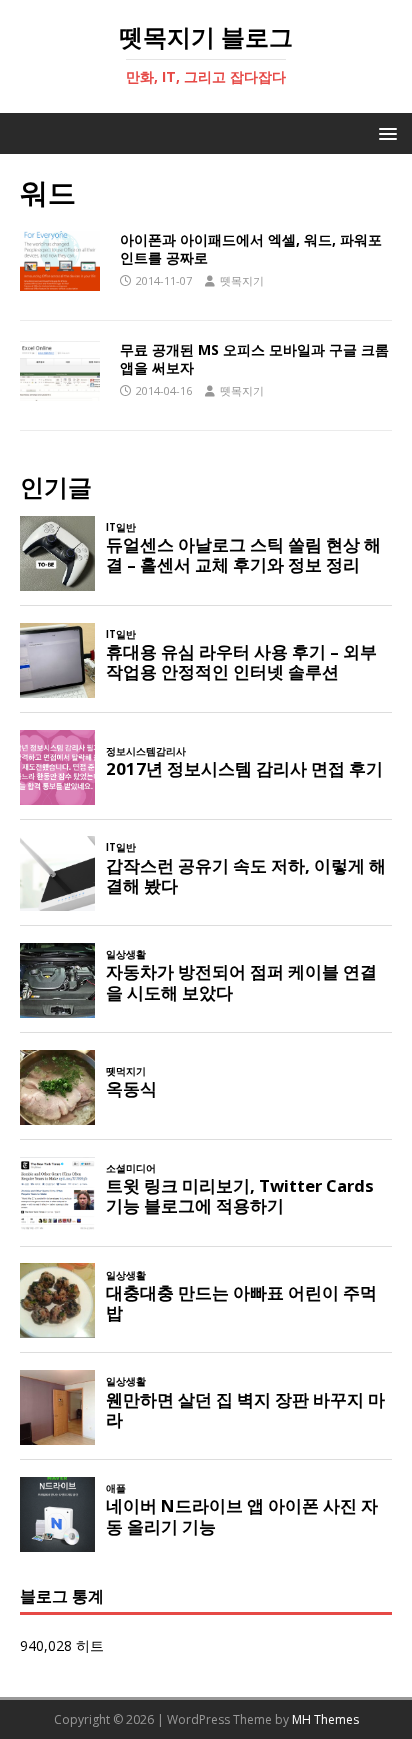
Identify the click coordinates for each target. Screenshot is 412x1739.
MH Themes (325, 1719)
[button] (384, 132)
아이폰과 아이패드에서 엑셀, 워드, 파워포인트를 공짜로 (251, 248)
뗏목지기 (242, 280)
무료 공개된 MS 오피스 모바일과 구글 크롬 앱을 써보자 (254, 358)
